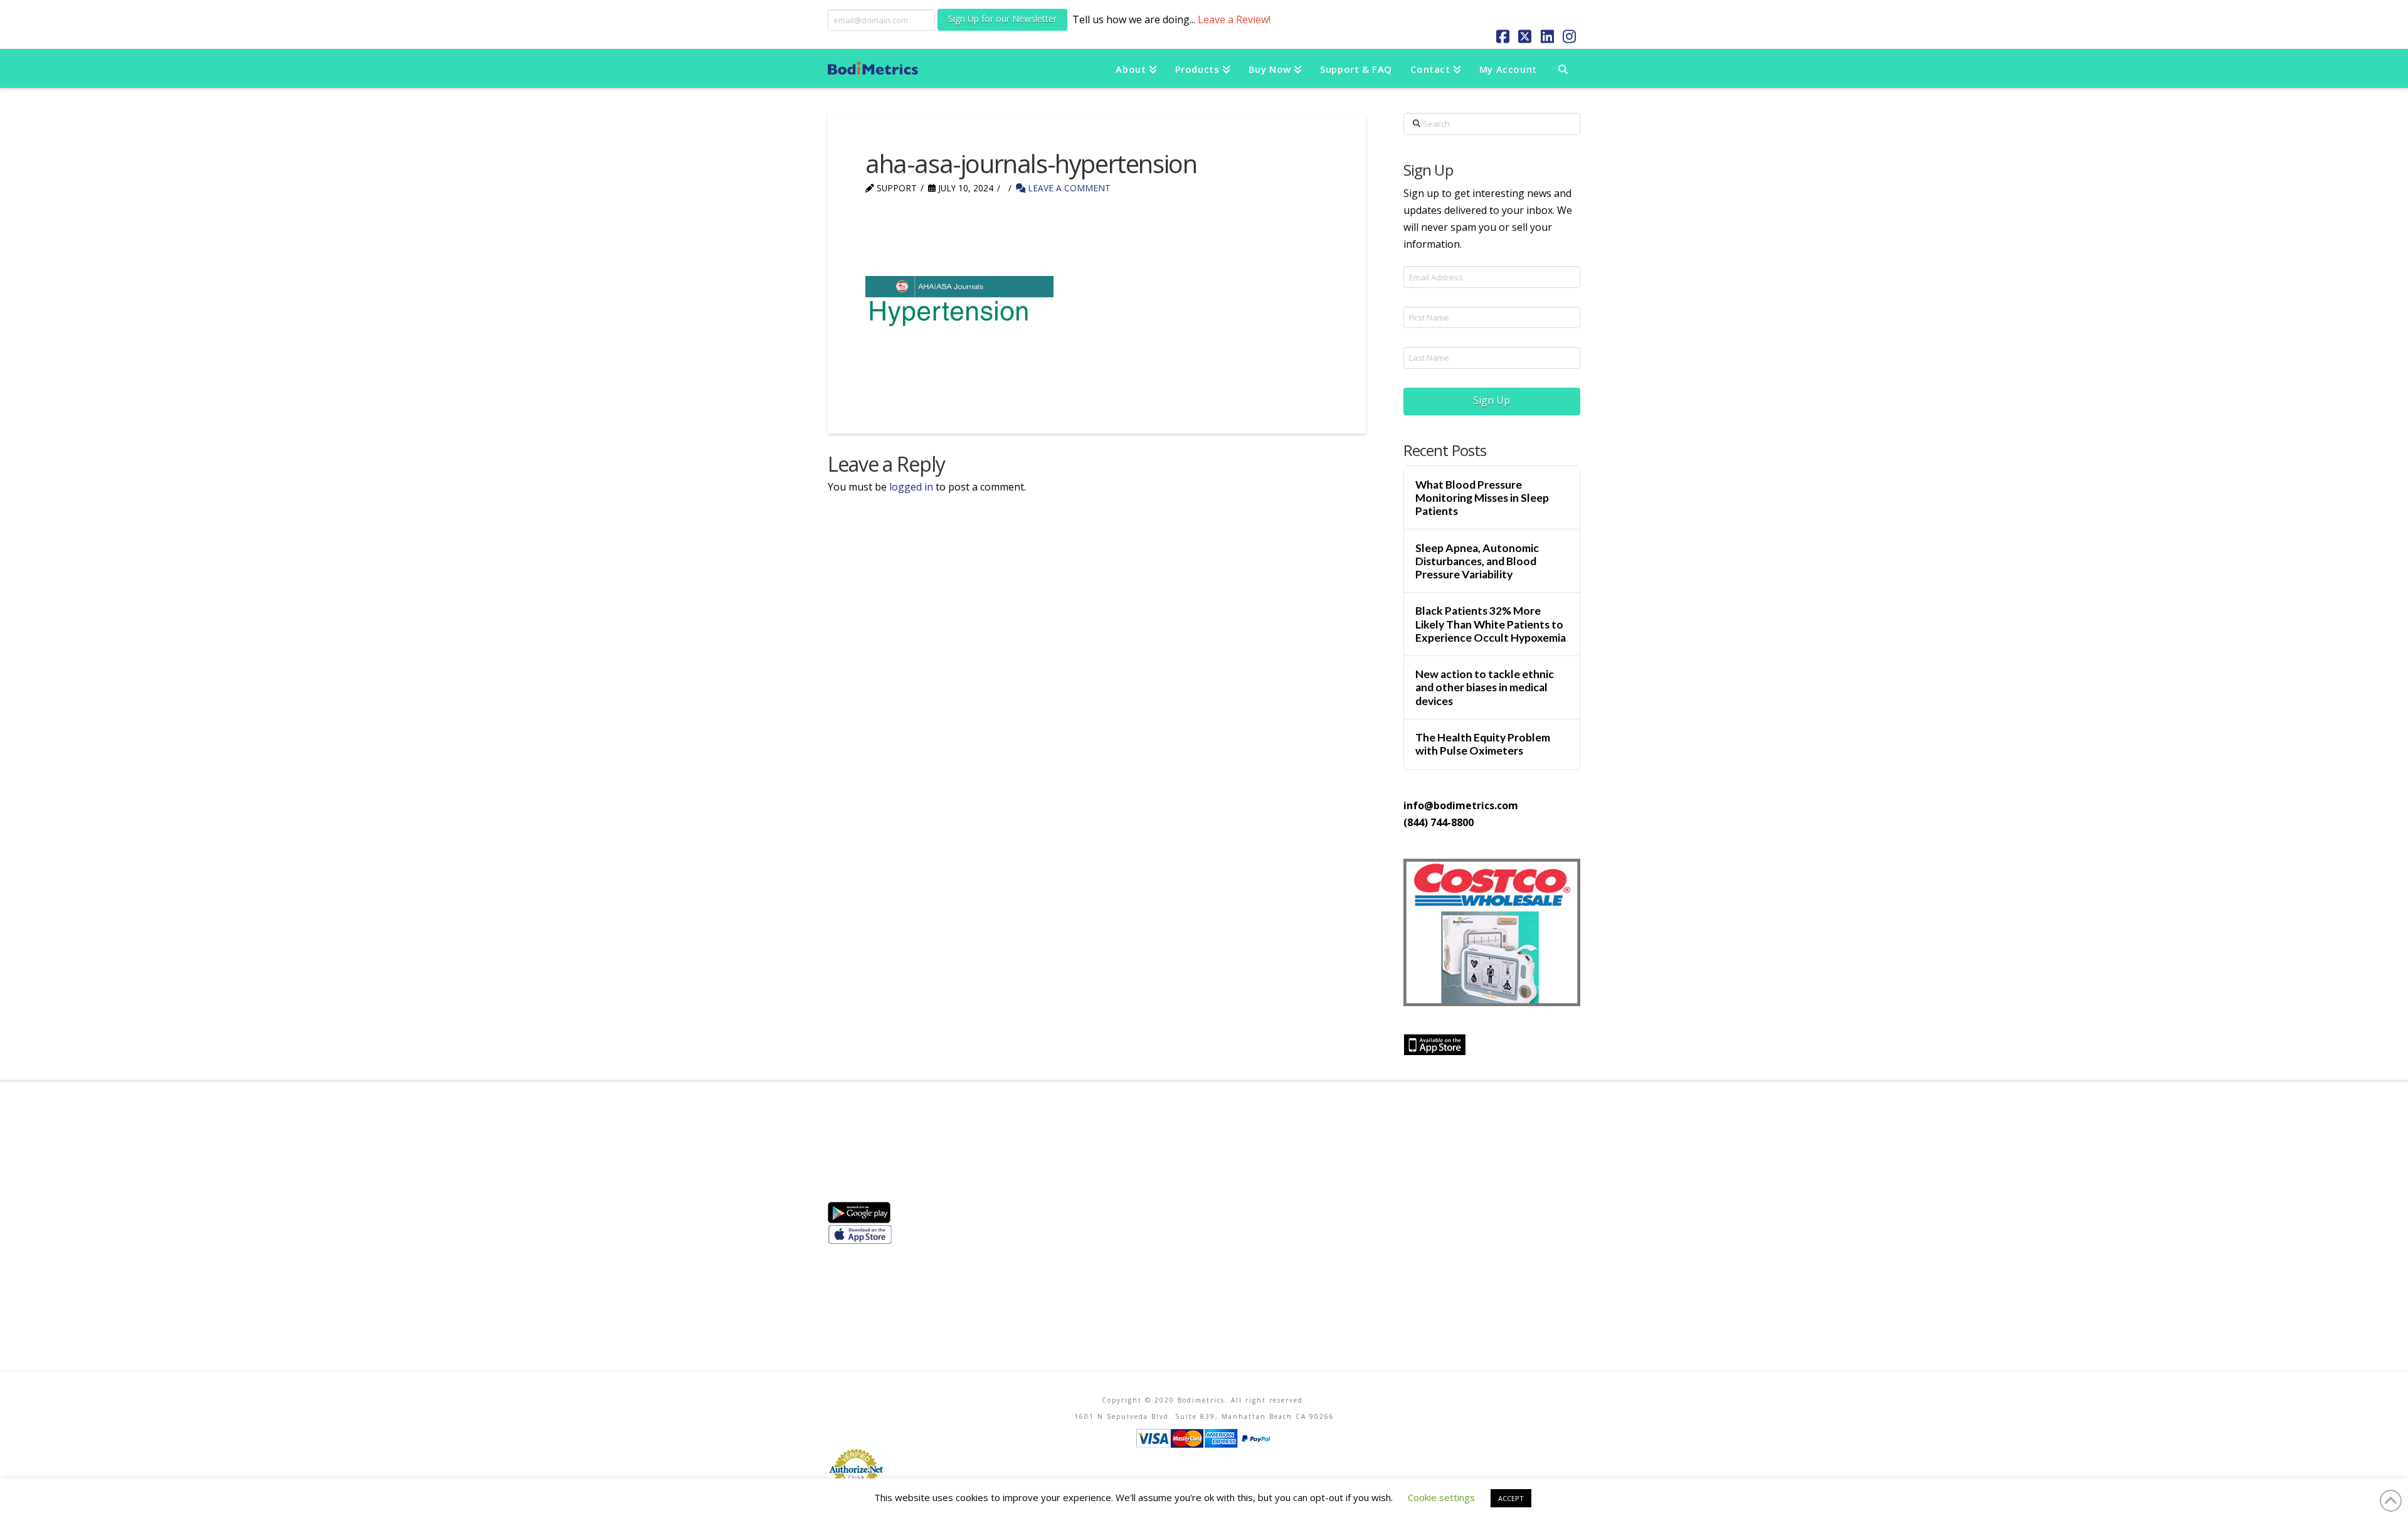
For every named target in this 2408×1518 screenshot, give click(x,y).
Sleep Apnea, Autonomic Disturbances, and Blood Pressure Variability (1477, 561)
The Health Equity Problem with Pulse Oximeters (1483, 744)
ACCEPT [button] (1511, 1498)
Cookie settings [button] (1441, 1497)
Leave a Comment (1068, 188)
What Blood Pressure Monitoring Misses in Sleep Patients (1482, 498)
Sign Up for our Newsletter (1002, 19)
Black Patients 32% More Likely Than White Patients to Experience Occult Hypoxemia (1491, 624)
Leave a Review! (1234, 19)
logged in (911, 487)
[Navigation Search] (1563, 68)
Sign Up (1492, 400)
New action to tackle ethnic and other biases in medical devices (1485, 687)
